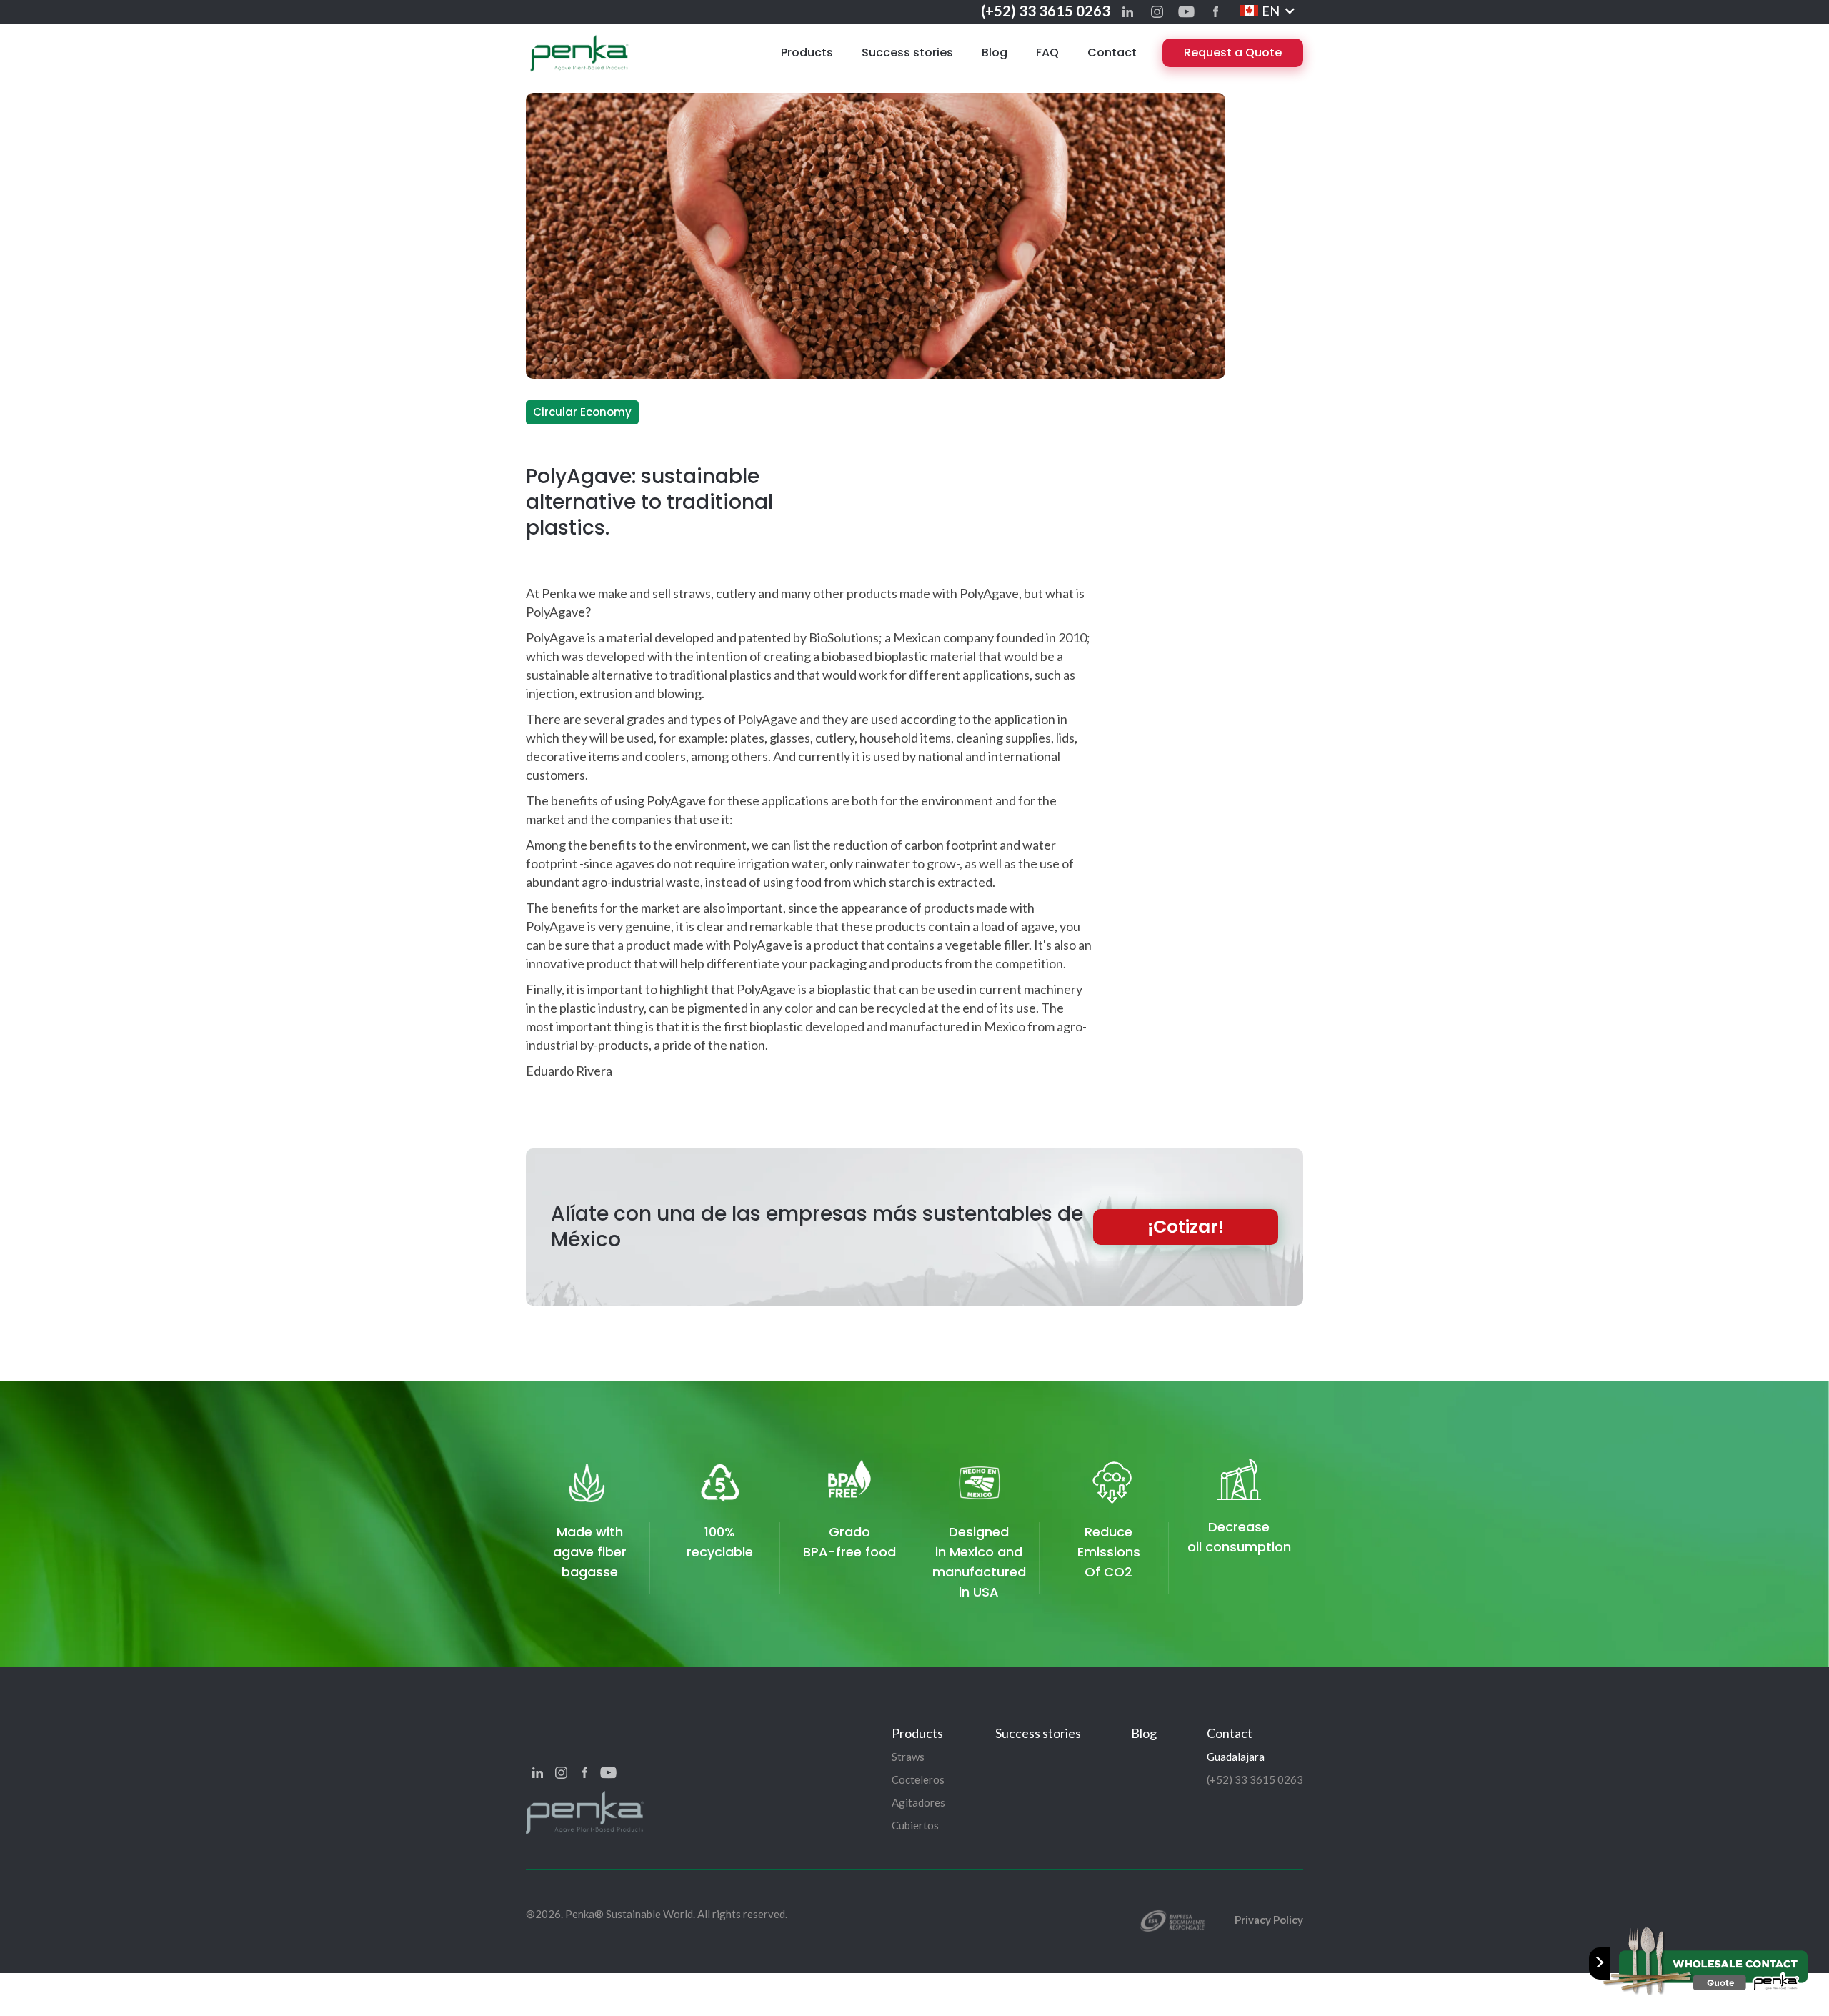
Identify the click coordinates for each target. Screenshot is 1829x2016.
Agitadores (918, 1802)
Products (807, 53)
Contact (1112, 53)
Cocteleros (918, 1779)
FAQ (1047, 53)
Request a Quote (1233, 53)
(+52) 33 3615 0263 (1046, 11)
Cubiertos (915, 1825)
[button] (1268, 11)
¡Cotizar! (1186, 1227)
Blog (995, 53)
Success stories (907, 53)
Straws (908, 1757)
